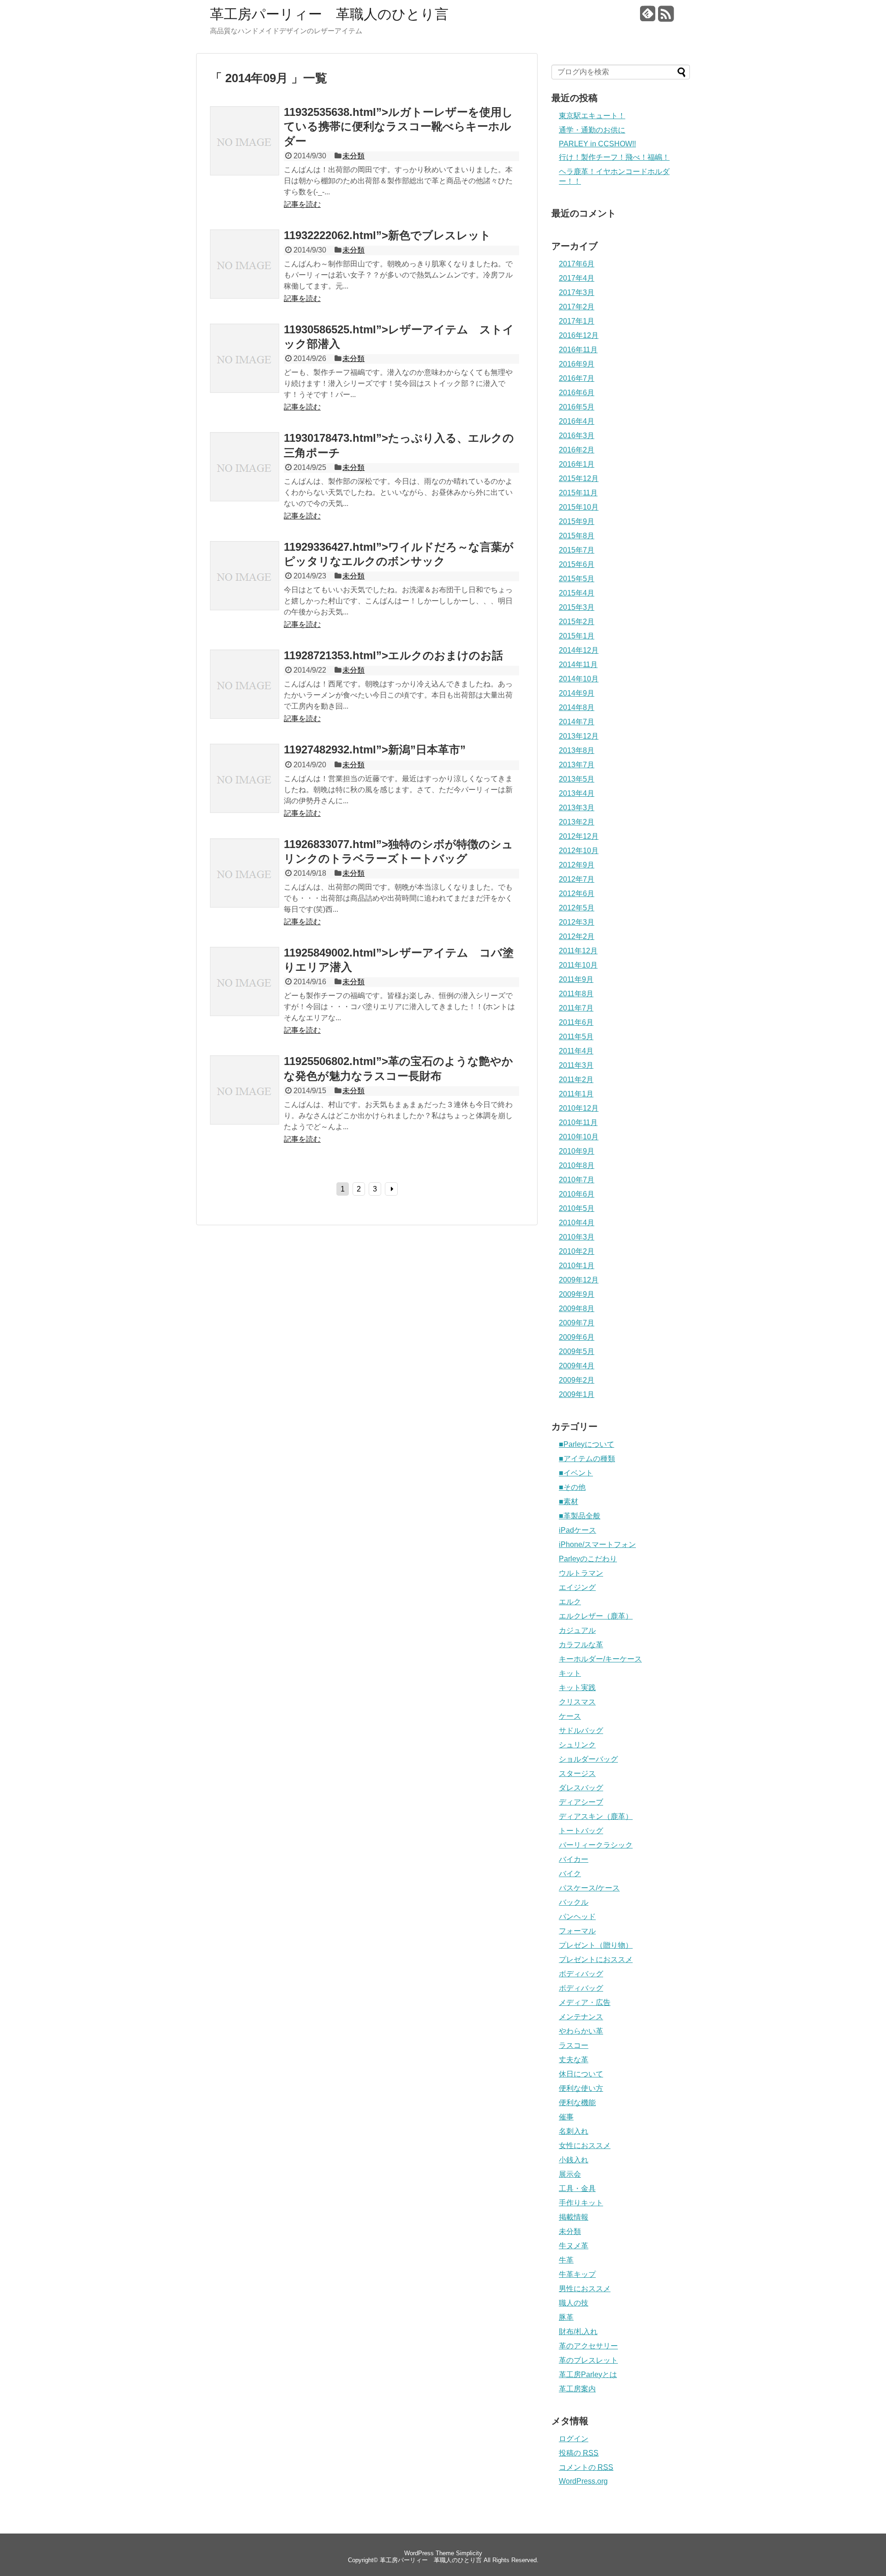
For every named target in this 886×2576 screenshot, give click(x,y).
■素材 (569, 1502)
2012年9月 (577, 865)
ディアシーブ (581, 1802)
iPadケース (578, 1530)
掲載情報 (574, 2217)
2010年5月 (577, 1208)
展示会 (570, 2174)
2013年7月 (577, 765)
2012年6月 (577, 894)
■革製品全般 (580, 1516)
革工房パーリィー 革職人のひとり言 (329, 14)
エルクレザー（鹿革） (596, 1616)
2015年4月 (577, 593)
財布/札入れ (578, 2332)
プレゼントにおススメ (596, 1959)
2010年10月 (579, 1137)
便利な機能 (577, 2103)
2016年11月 (578, 350)
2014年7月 (577, 722)
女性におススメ (585, 2146)
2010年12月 (579, 1108)
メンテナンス (581, 2017)
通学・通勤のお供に (592, 130)
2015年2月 (577, 622)
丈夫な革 (574, 2060)
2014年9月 (577, 693)
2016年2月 (577, 450)
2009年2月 (577, 1380)
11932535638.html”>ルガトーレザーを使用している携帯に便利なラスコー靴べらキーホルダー (398, 126)
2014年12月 (579, 650)
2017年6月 (577, 264)
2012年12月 (579, 836)
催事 (566, 2117)
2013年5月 (577, 779)
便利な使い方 (581, 2088)
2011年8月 (576, 994)
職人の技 (574, 2303)
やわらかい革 (581, 2031)
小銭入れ (574, 2160)
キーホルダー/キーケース (600, 1659)
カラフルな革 (581, 1645)
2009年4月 (577, 1366)
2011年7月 (576, 1008)
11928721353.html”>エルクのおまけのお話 (393, 655)
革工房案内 (577, 2389)
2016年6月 (577, 393)
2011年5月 (576, 1037)
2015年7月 (577, 550)
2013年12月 (579, 736)
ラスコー (574, 2045)
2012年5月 (577, 908)
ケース (570, 1716)
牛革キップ (577, 2274)
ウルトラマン (581, 1573)
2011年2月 (576, 1080)
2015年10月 (579, 507)
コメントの (586, 2467)
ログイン (574, 2439)
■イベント (576, 1473)
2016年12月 (579, 335)
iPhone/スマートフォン (597, 1544)
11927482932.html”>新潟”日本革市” (375, 749)
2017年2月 (577, 307)
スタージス (577, 1773)
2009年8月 (577, 1309)
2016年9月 (577, 364)
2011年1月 (576, 1094)
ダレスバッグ (581, 1788)
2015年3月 (577, 607)
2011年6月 (576, 1022)
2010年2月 (577, 1251)
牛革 (566, 2260)
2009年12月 (579, 1280)
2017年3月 (577, 292)
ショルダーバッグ (588, 1759)
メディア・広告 (585, 2002)
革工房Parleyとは (588, 2374)
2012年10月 (579, 851)
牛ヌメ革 (574, 2246)
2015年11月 (578, 493)
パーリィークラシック (596, 1845)
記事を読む (302, 204)
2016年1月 (577, 464)
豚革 (566, 2317)
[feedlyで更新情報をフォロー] (648, 17)
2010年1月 (577, 1266)
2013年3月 (577, 808)
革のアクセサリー (588, 2346)
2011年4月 (576, 1051)
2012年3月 (577, 922)
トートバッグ (581, 1831)
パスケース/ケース (589, 1888)
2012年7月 (577, 879)
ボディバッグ (581, 1974)
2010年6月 (577, 1194)
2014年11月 (578, 665)
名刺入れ (574, 2131)
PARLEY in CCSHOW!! (597, 144)
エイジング (577, 1587)
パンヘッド (577, 1917)
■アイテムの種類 (587, 1459)
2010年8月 (577, 1165)
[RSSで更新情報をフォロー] (666, 17)
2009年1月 (577, 1394)
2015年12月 (579, 478)
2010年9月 (577, 1151)
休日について (581, 2074)
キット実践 (577, 1688)
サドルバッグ (581, 1730)
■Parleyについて (587, 1444)
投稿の (579, 2453)
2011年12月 (578, 951)
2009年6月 (577, 1337)
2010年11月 (578, 1122)
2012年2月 (577, 936)
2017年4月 (577, 278)
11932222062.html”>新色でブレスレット (387, 235)
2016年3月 (577, 436)
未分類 (353, 156)
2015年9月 (577, 521)
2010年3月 (577, 1237)
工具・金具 (577, 2188)
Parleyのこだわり (588, 1559)
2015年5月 (577, 579)
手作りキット (581, 2203)
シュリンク (577, 1745)
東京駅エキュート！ (592, 116)
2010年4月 (577, 1223)
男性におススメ (585, 2289)
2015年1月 (577, 636)
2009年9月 (577, 1294)
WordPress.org (583, 2481)
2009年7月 (577, 1323)
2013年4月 (577, 793)
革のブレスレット (588, 2360)
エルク (570, 1602)
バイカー (574, 1859)
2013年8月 (577, 750)
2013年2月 (577, 822)
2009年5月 (577, 1351)
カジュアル (577, 1630)
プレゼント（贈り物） (596, 1945)
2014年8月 (577, 707)
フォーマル (577, 1931)
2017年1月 (577, 321)
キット (570, 1673)
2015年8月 (577, 536)
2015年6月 (577, 564)
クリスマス (577, 1702)
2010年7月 (577, 1180)
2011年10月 (578, 965)
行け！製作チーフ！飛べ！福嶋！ (614, 157)
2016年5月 (577, 407)
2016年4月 (577, 421)
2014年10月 (579, 679)
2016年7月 (577, 378)
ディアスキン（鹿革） (596, 1816)
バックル (574, 1902)
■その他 (572, 1487)
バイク (570, 1874)
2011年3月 (576, 1065)
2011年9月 (576, 979)
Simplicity (469, 2553)
